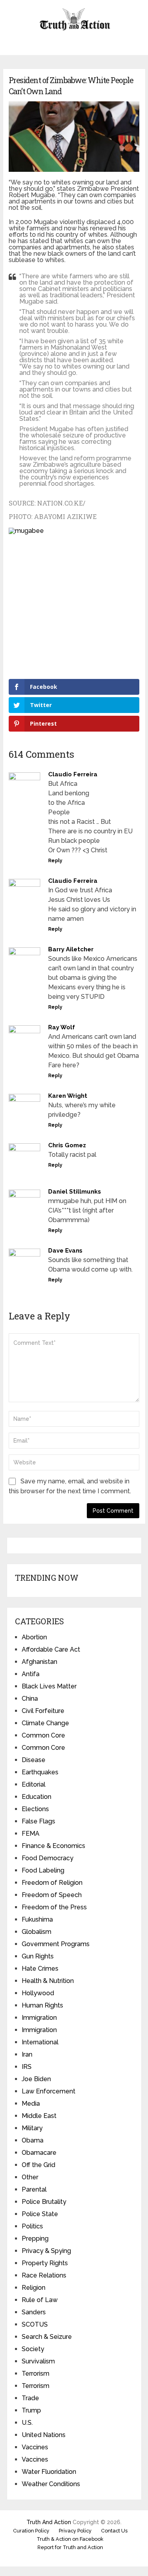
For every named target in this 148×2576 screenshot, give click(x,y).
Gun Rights (38, 1956)
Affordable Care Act (51, 1649)
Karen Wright (68, 1096)
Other (30, 2177)
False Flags (38, 1821)
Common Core (43, 1735)
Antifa (31, 1674)
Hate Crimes (40, 1969)
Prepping (35, 2239)
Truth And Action (49, 2522)
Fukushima (37, 1919)
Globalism (37, 1932)
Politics (32, 2226)
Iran (27, 2054)
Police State (40, 2214)
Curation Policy (31, 2531)
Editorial (34, 1784)
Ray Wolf (62, 1027)
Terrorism (36, 2374)
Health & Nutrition (48, 1981)
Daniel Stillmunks (75, 1192)
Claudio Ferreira (73, 774)
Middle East (39, 2116)
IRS (27, 2067)
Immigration (39, 2018)
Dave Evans (65, 1251)
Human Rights (42, 2005)
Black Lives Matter (49, 1686)
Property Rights (45, 2263)
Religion (34, 2288)
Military (32, 2128)
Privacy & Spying (46, 2251)
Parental (34, 2189)
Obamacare (39, 2153)
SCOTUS (35, 2324)
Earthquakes (40, 1772)
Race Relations (44, 2275)
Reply (55, 861)
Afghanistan (39, 1662)
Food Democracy (48, 1858)
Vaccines (35, 2447)
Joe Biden (36, 2079)
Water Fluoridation (49, 2472)
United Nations (44, 2435)
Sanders (34, 2312)
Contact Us (114, 2531)
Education (37, 1797)
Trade (30, 2398)
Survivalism (38, 2361)
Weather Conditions (51, 2484)
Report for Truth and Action (70, 2547)
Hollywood (38, 1993)
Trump (31, 2410)
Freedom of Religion (52, 1883)
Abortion (34, 1637)
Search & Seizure (47, 2337)
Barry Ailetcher (71, 949)
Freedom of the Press (54, 1907)
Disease (34, 1760)
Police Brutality (44, 2202)
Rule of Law (40, 2300)
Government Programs (56, 1944)
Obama (33, 2140)
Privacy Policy (75, 2531)
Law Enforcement (49, 2091)
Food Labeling (43, 1870)
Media (31, 2104)
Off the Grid (38, 2165)
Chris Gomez (67, 1145)
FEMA (31, 1834)
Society (33, 2349)
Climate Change (45, 1723)
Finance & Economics (53, 1846)
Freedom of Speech (52, 1895)
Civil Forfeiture (43, 1711)
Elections (35, 1809)
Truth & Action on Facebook (70, 2539)
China (30, 1699)
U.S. (27, 2423)
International (40, 2042)
